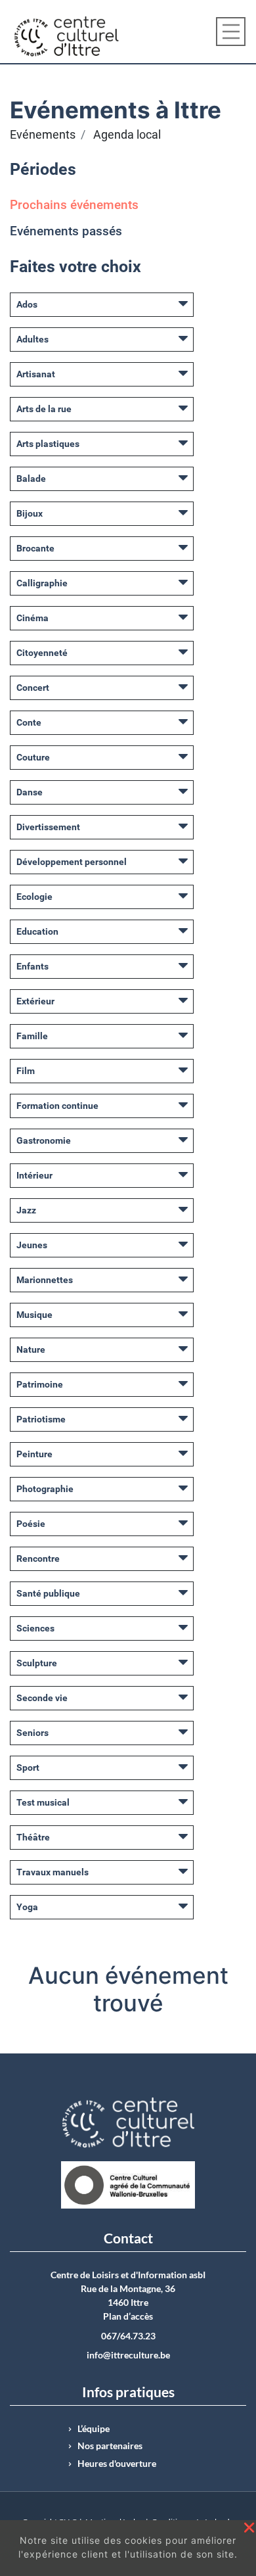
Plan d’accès (128, 2316)
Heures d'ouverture (117, 2464)
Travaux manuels (53, 1872)
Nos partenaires (110, 2446)
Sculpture (37, 1663)
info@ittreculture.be (128, 2355)
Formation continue (57, 1106)
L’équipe (94, 2429)
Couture (33, 757)
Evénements (43, 135)
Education (37, 931)
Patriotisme (41, 1419)
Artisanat (36, 374)
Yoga (27, 1907)
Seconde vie (42, 1698)
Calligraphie (42, 583)
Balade (31, 479)
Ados (27, 304)
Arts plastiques (48, 444)
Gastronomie (44, 1140)
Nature (31, 1349)
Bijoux (30, 513)
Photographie (45, 1489)
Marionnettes (45, 1280)
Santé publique (48, 1593)
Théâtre (33, 1837)
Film (26, 1071)
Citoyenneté (42, 653)
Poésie (31, 1524)
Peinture (34, 1454)
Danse (30, 792)
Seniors (32, 1733)
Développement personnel (72, 862)
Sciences (35, 1628)
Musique (34, 1315)
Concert (33, 688)
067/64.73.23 (128, 2336)
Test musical (43, 1802)
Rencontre (38, 1558)
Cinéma (32, 618)
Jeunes (32, 1245)
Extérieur (35, 1001)
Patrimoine (40, 1384)
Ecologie (34, 897)
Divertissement (48, 827)
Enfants (32, 966)
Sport (28, 1768)
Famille (32, 1036)
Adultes (32, 339)
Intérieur (34, 1175)
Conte (29, 722)
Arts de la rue (44, 409)
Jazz (26, 1210)
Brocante (35, 548)
